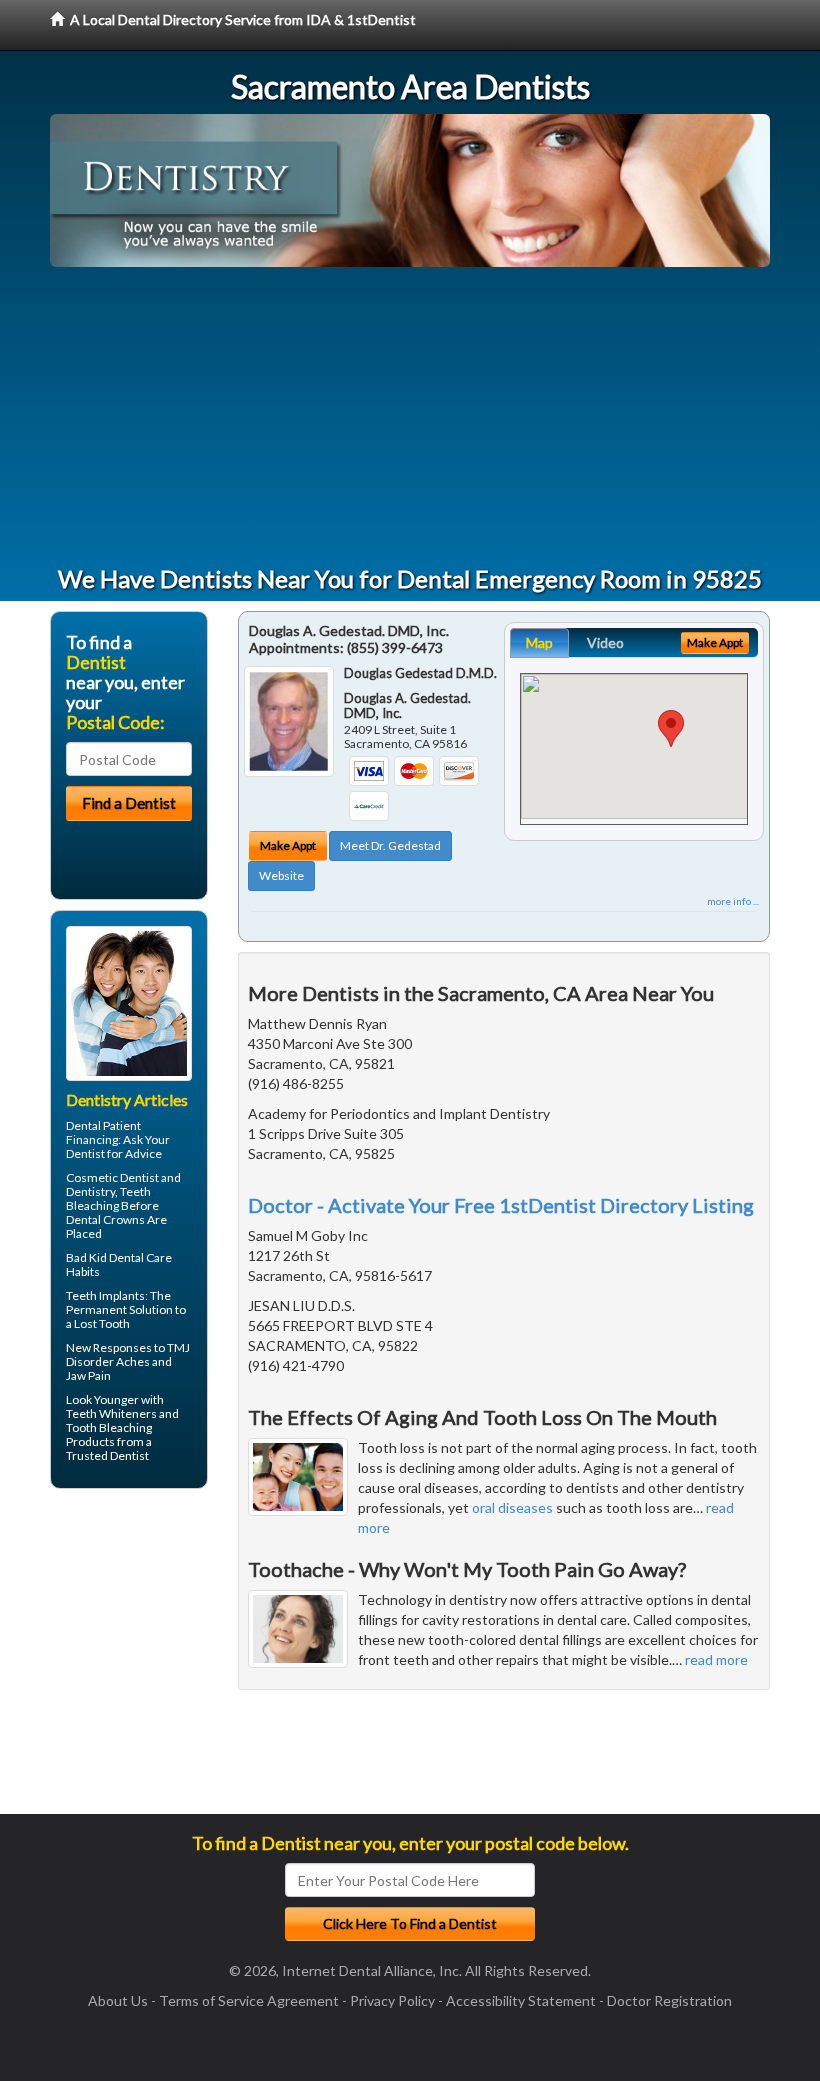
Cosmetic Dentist (112, 1177)
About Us (118, 2000)
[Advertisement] (410, 417)
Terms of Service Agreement (249, 2000)
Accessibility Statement (521, 2000)
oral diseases (512, 1507)
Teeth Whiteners (111, 1413)
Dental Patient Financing (103, 1132)
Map (539, 642)
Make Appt (288, 845)
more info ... (733, 901)
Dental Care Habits (119, 1264)
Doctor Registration (669, 2000)
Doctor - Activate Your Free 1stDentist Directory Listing (501, 1205)
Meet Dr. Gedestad (390, 845)
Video (605, 642)
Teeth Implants (105, 1295)
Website (281, 875)
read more (716, 1659)
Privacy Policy (392, 2000)
